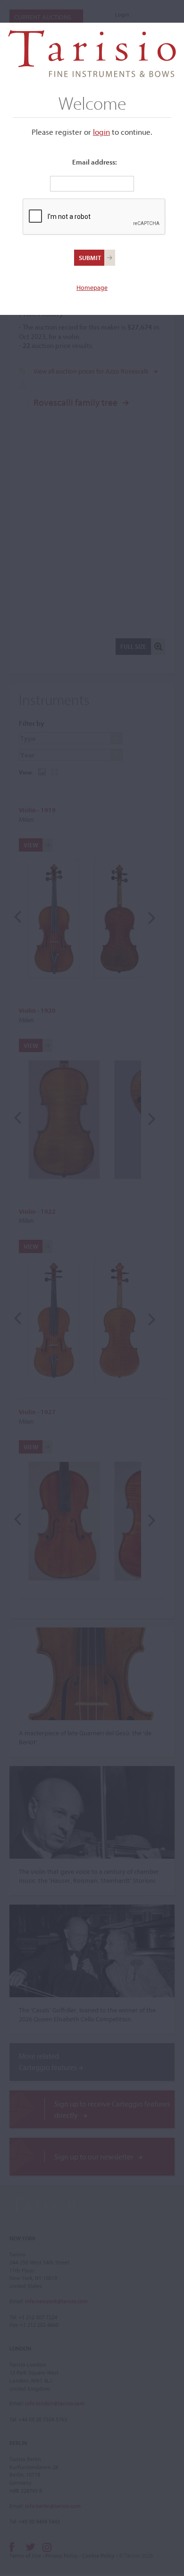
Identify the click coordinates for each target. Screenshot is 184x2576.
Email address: (95, 162)
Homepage (92, 287)
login (101, 132)
